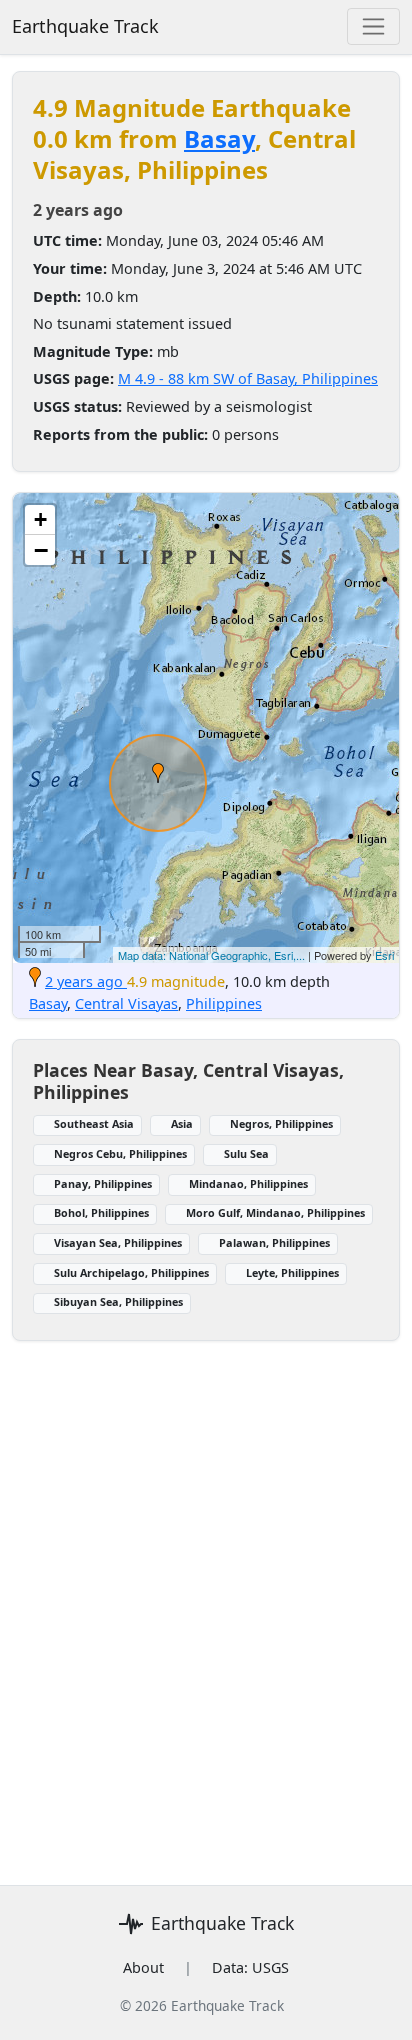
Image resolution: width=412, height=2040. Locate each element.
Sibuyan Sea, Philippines (118, 1301)
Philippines (224, 1003)
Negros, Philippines (281, 1123)
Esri (384, 955)
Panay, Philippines (103, 1183)
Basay (219, 138)
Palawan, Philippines (274, 1242)
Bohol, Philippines (101, 1212)
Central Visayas (126, 1003)
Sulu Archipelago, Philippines (131, 1272)
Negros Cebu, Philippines (120, 1153)
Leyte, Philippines (292, 1272)
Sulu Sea (246, 1153)
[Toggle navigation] (373, 26)
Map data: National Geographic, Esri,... (211, 955)
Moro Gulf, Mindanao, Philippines (275, 1212)
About (143, 1967)
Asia (182, 1123)
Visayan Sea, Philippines (118, 1242)
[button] (158, 773)
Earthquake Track (85, 26)
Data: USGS (250, 1967)
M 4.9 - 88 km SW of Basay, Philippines (248, 378)
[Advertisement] (206, 1601)
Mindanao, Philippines (248, 1183)
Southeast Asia (94, 1123)
